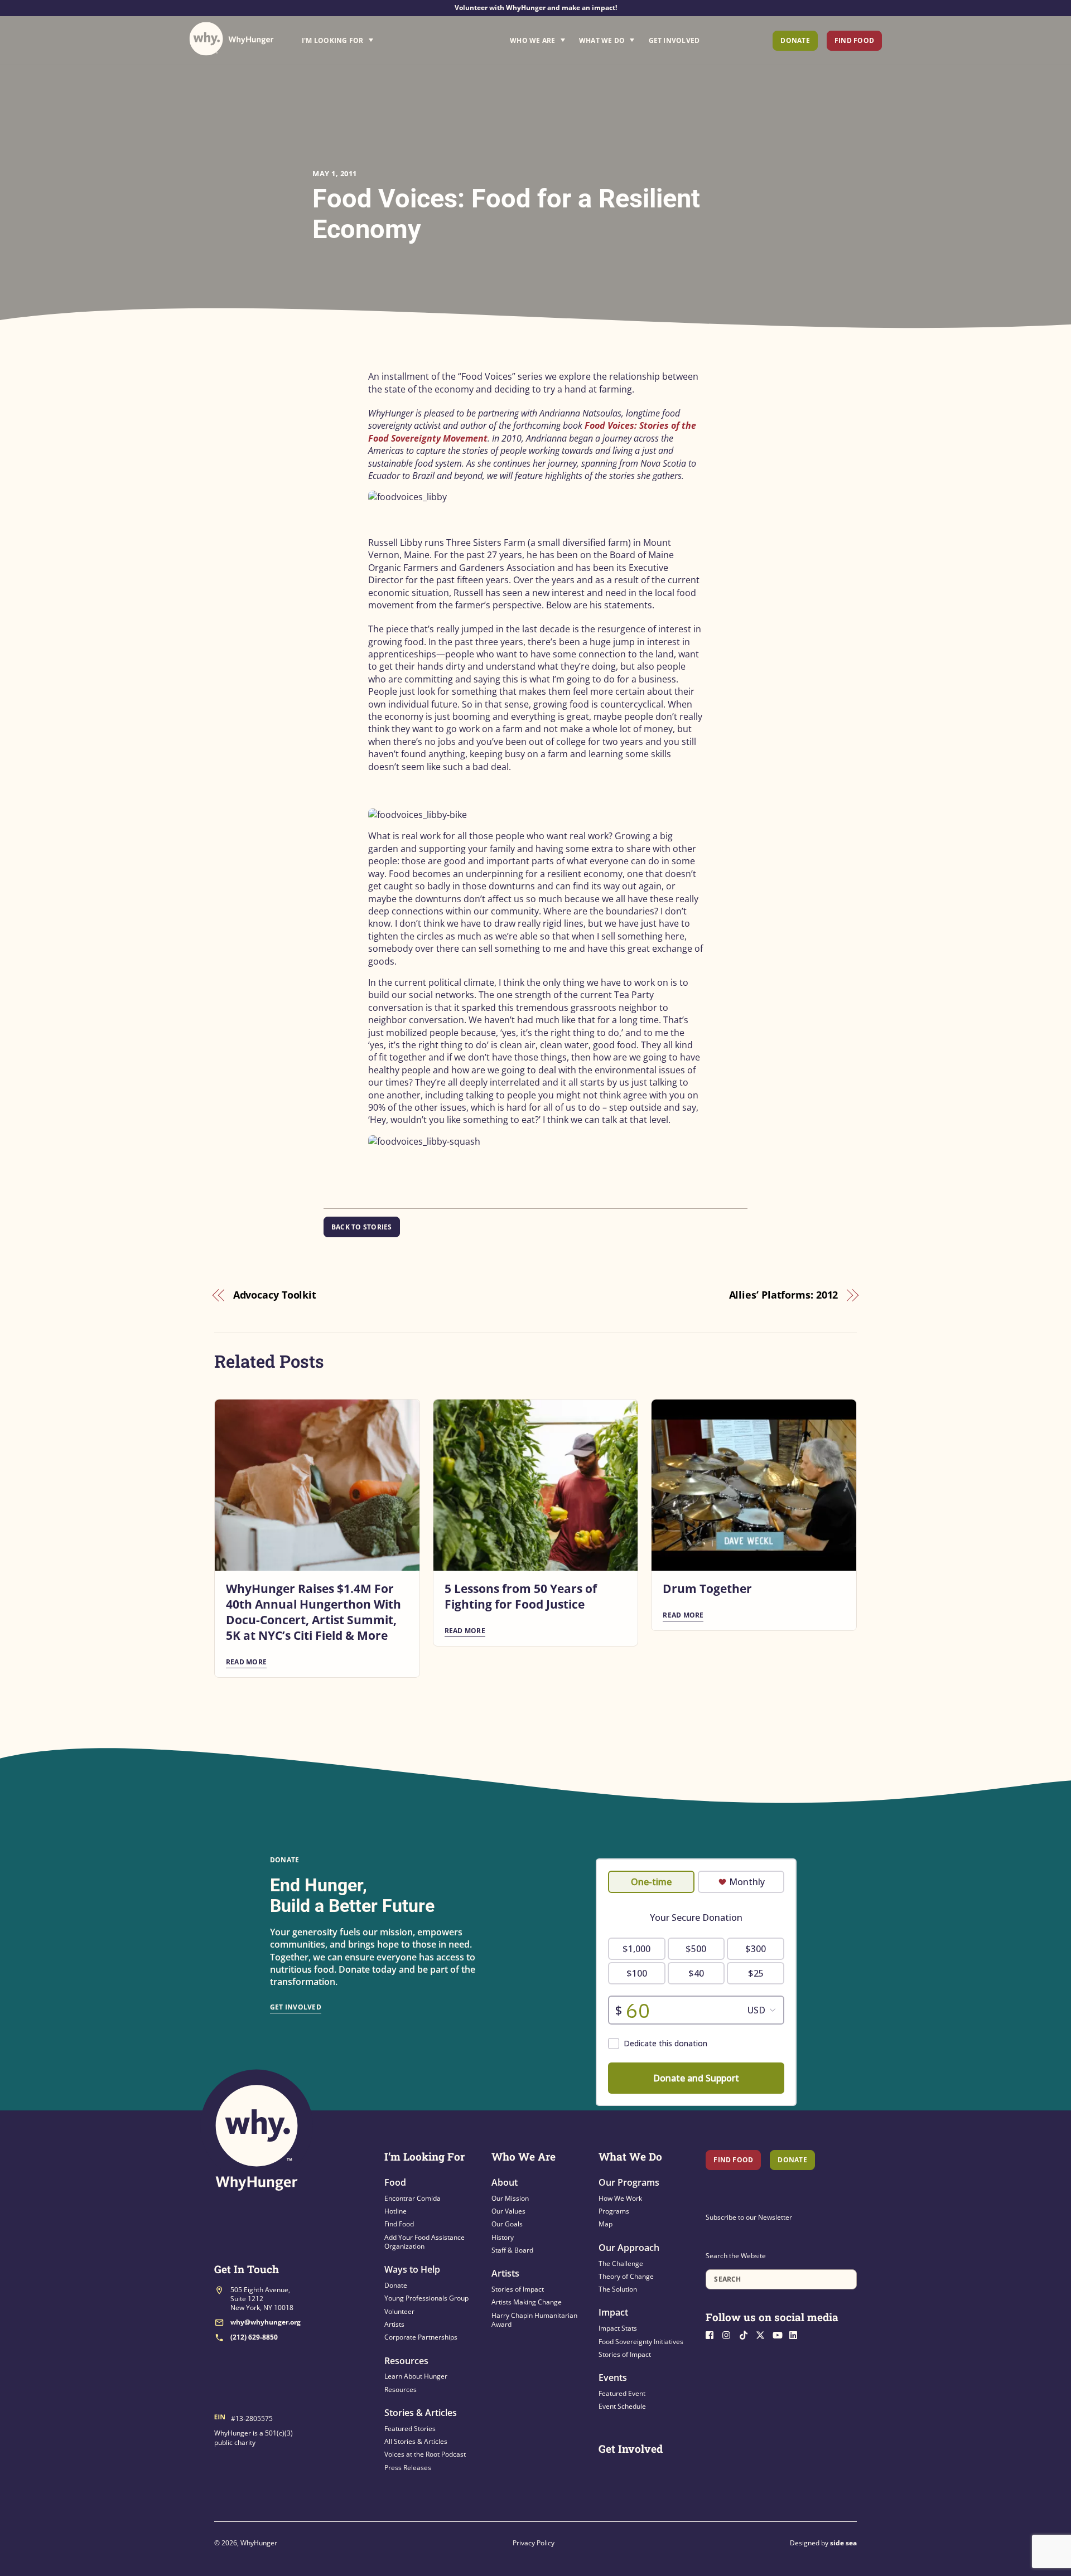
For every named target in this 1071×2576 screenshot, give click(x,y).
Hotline (395, 2211)
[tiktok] (746, 2334)
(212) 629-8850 (254, 2337)
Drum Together (707, 1589)
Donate (795, 40)
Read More (246, 1662)
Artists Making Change (527, 2302)
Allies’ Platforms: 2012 (784, 1295)
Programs (614, 2211)
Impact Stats (618, 2328)
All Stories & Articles (416, 2441)
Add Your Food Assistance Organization (424, 2242)
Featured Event (622, 2393)
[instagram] (730, 2334)
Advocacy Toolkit (275, 1295)
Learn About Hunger (416, 2376)
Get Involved (674, 40)
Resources (406, 2361)
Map (606, 2224)
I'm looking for (369, 37)
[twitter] (763, 2334)
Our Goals (507, 2224)
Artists (394, 2324)
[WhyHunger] (231, 39)
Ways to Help (412, 2269)
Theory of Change (626, 2276)
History (503, 2237)
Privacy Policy (534, 2543)
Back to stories (362, 1227)
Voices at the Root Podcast (425, 2454)
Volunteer (399, 2311)
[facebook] (713, 2334)
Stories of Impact (518, 2289)
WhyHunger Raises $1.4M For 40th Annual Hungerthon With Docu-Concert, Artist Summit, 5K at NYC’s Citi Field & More (313, 1612)
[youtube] (780, 2334)
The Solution (618, 2289)
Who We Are (532, 40)
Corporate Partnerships (421, 2337)
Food (395, 2182)
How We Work (620, 2198)
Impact (613, 2312)
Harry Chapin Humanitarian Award (534, 2320)
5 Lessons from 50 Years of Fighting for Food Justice (521, 1596)
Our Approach (629, 2248)
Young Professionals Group (426, 2298)
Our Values (508, 2211)
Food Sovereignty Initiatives (641, 2342)
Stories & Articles (421, 2413)
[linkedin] (797, 2334)
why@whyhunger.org (266, 2322)
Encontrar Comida (413, 2198)
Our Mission (510, 2198)
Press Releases (408, 2468)
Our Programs (629, 2182)
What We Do (602, 40)
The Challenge (621, 2263)
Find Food (854, 40)
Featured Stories (410, 2429)
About (505, 2182)
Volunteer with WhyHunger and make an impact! (536, 8)
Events (613, 2378)
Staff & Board (512, 2250)
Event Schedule (622, 2406)
